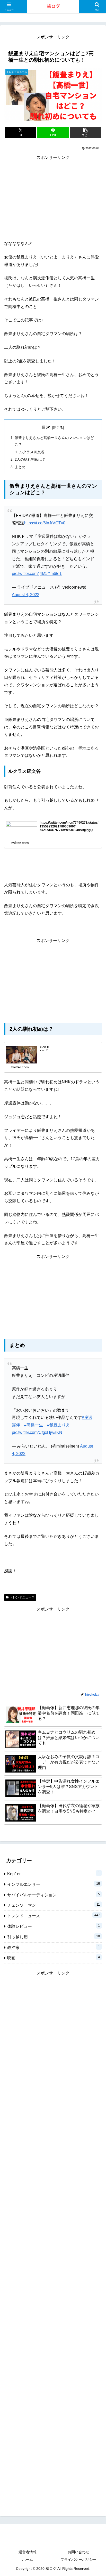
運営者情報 (28, 2552)
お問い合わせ (78, 2552)
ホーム (28, 2559)
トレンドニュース (22, 1597)
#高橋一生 (34, 1425)
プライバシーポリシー (78, 2559)
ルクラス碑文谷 (32, 452)
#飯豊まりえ (59, 1425)
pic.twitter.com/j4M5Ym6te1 (37, 574)
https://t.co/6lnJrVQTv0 (45, 523)
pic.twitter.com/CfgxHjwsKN (37, 1432)
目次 (46, 427)
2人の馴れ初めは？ (30, 459)
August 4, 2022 (26, 595)
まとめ (20, 467)
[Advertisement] (53, 198)
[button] (86, 132)
